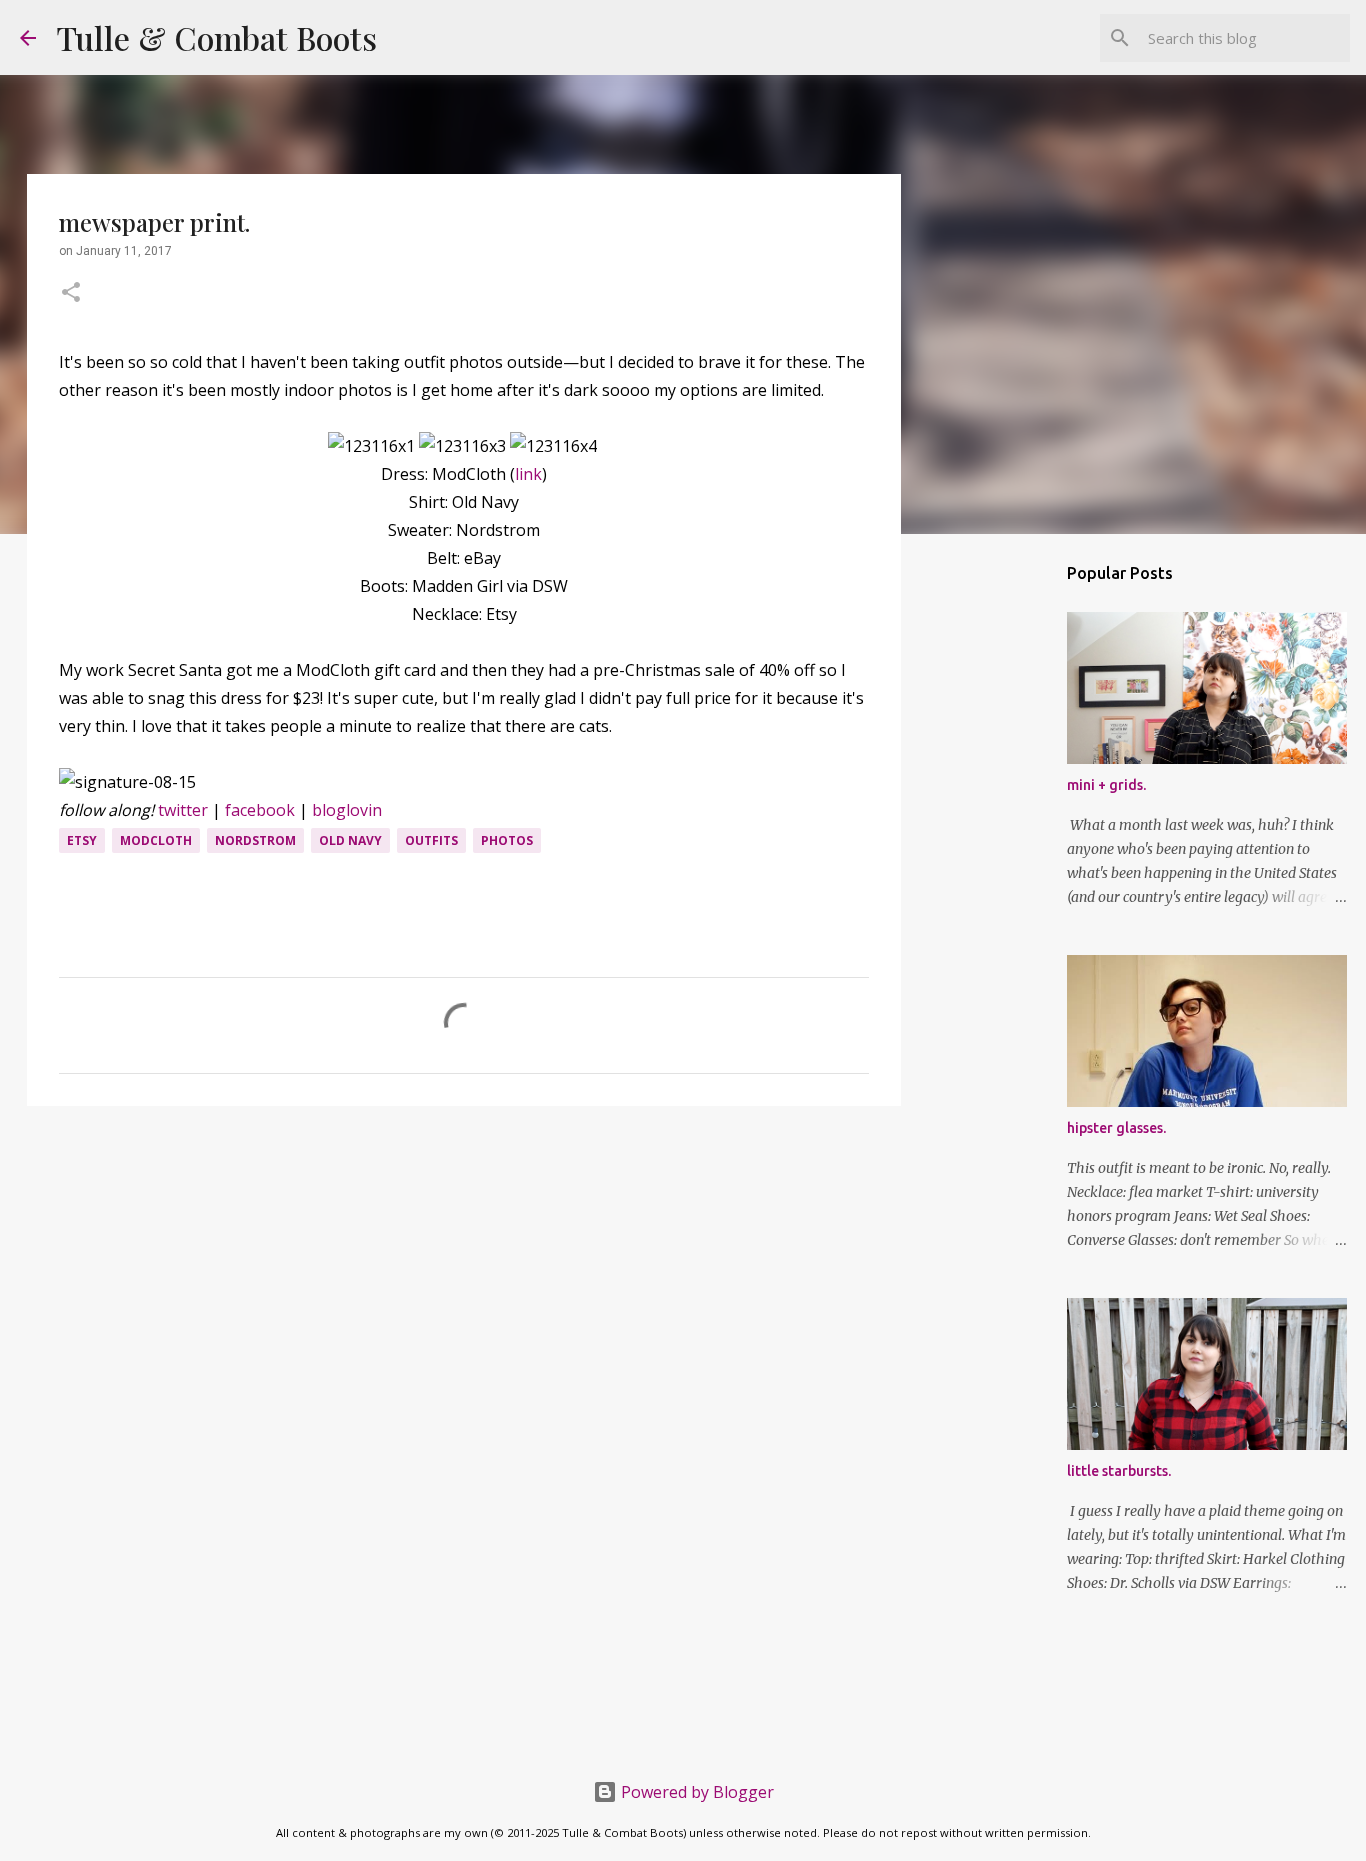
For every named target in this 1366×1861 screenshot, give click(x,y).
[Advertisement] (464, 1276)
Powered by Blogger (695, 1792)
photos (507, 840)
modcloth (156, 840)
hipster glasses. (1116, 1128)
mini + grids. (1106, 785)
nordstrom (255, 840)
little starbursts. (1119, 1471)
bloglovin (347, 810)
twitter (183, 810)
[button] (71, 294)
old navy (350, 840)
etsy (82, 840)
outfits (431, 840)
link (528, 474)
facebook (260, 810)
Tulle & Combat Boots (216, 37)
